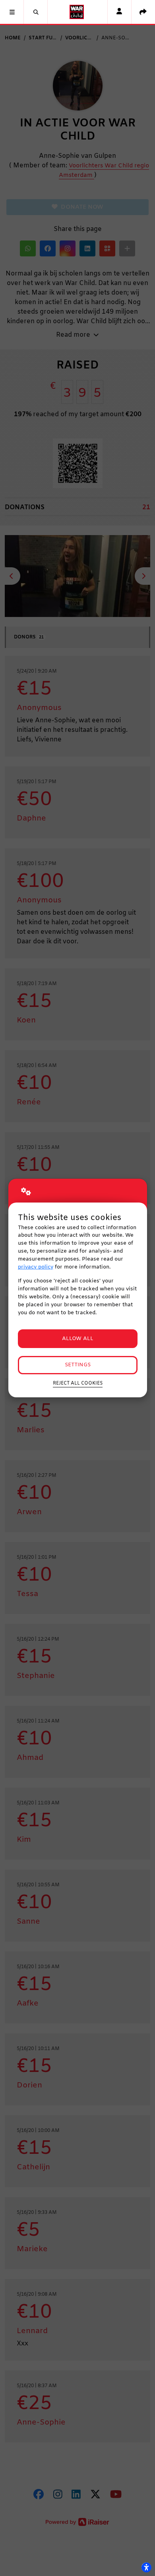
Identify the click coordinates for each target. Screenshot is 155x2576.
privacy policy (36, 1267)
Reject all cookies (78, 1383)
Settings (78, 1365)
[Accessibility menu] (146, 2567)
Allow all (78, 1339)
